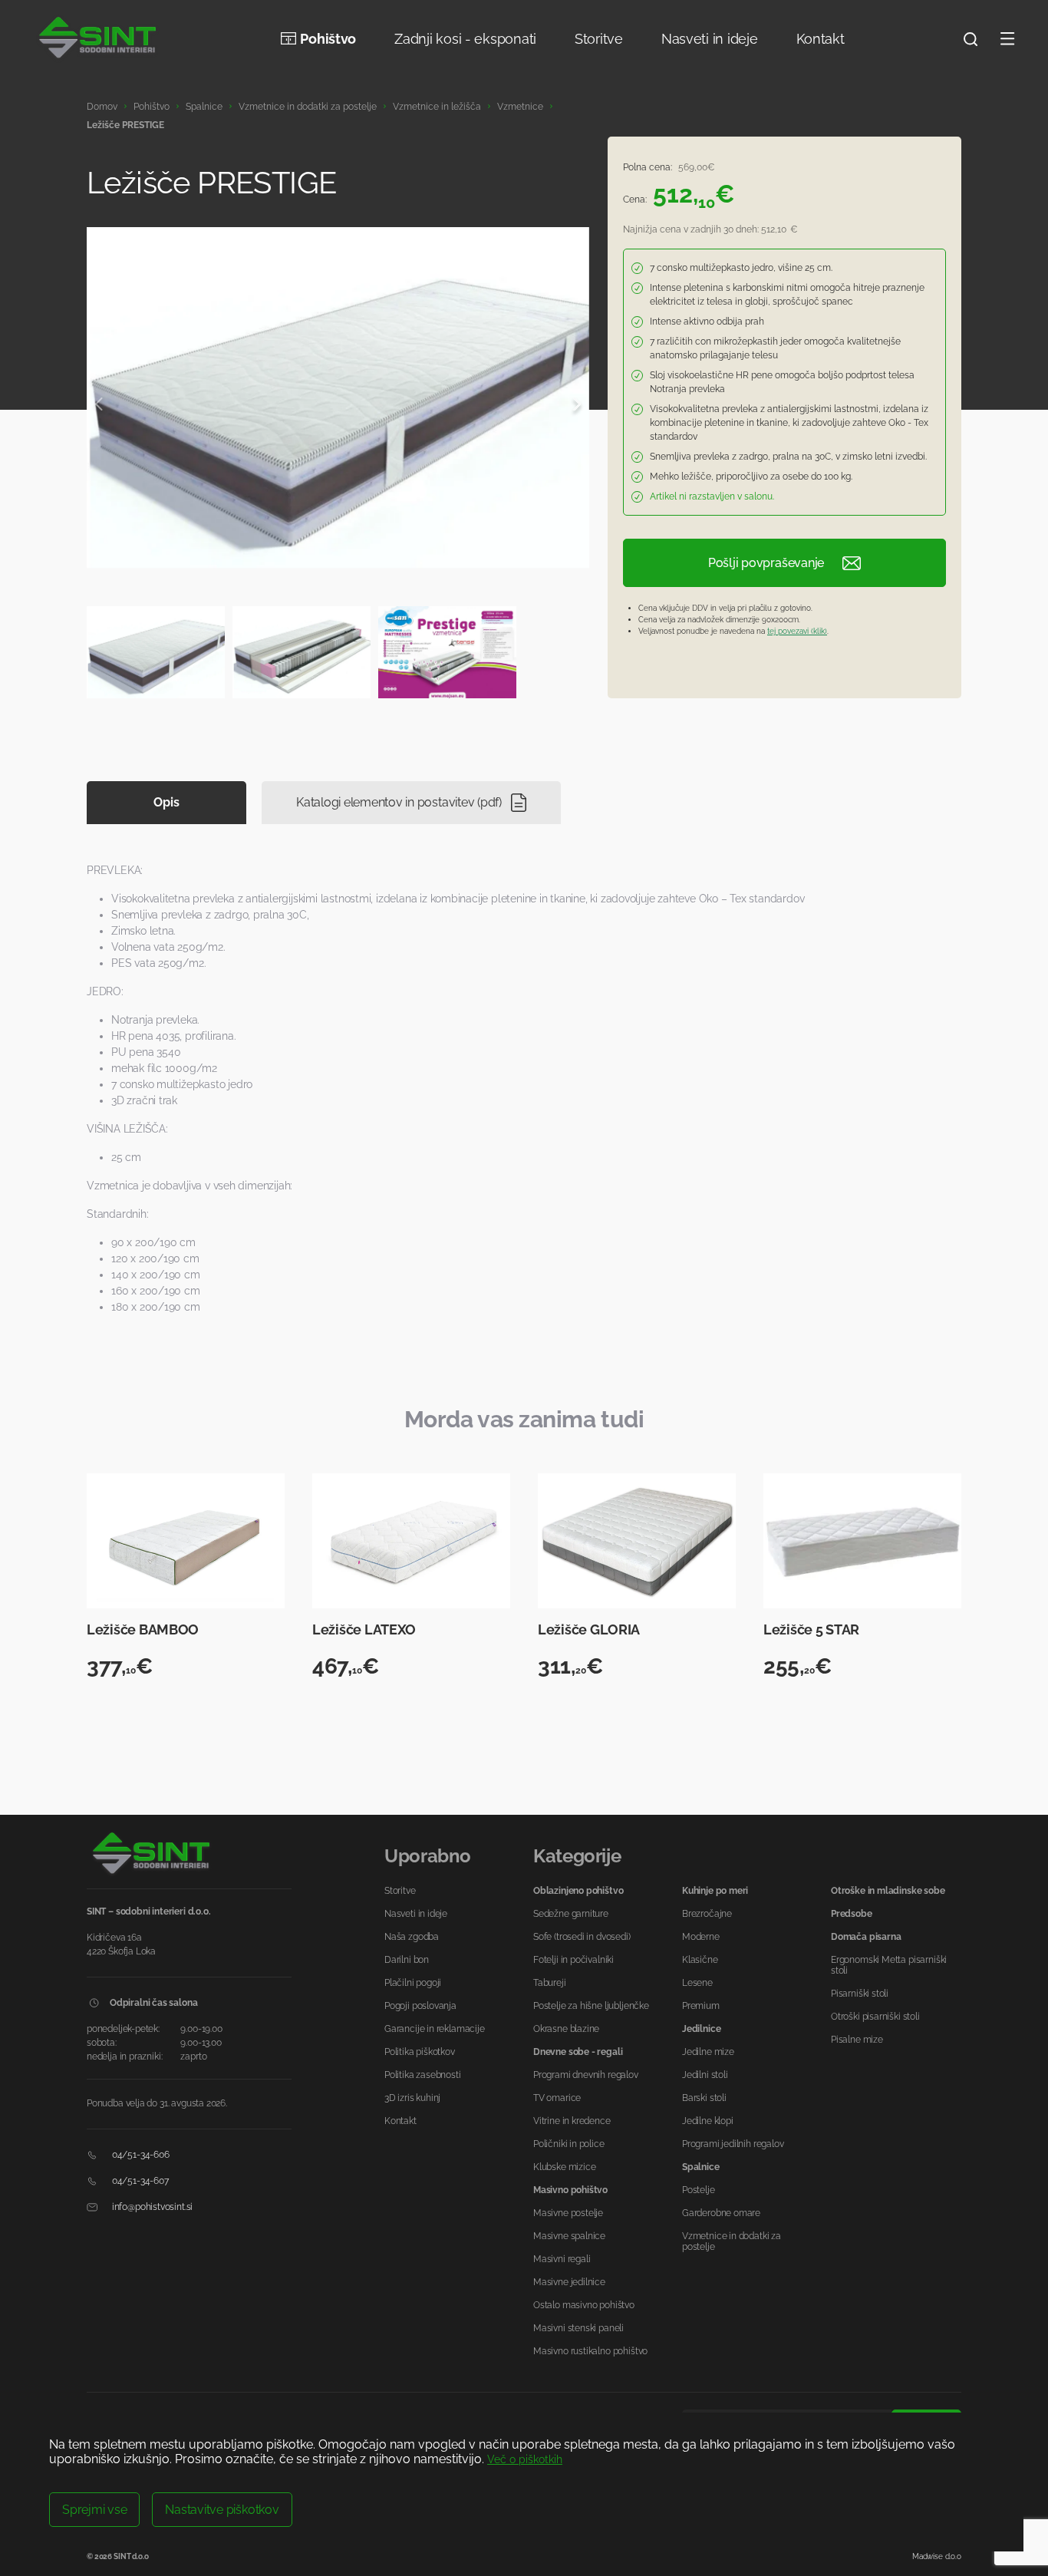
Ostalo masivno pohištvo (584, 2305)
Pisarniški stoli (860, 1994)
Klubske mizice (564, 2167)
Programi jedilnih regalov (733, 2144)
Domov (102, 107)
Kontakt (821, 39)
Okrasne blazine (566, 2029)
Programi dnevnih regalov (586, 2075)
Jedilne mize (708, 2052)
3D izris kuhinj (412, 2098)
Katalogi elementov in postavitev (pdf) (399, 802)
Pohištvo (328, 39)
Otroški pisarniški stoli (875, 2017)
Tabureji (550, 1983)
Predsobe (852, 1914)
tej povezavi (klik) (797, 631)
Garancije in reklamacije (435, 2029)
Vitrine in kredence (572, 2121)
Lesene (697, 1983)
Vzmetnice (520, 107)
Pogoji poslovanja (420, 2006)
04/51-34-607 (139, 2181)
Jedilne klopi (708, 2121)
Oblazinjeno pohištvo (578, 1891)
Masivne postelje (568, 2213)
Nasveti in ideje (710, 39)
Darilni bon (407, 1960)
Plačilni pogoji (413, 1983)
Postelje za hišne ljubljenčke (591, 2006)
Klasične (700, 1960)
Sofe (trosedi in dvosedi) (582, 1937)
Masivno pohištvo (570, 2190)
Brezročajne (707, 1914)
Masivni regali (562, 2259)
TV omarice (557, 2098)
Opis (166, 802)
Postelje (699, 2190)
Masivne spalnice (569, 2236)
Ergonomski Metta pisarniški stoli (889, 1965)
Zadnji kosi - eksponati (465, 39)
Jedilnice (701, 2029)
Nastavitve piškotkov (222, 2510)
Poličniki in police (569, 2144)
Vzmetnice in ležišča (437, 107)
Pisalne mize (857, 2040)
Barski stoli (704, 2098)
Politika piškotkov (420, 2052)
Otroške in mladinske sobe (888, 1891)
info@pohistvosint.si (151, 2207)
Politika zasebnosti (423, 2075)
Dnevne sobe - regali (578, 2052)
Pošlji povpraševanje (766, 563)
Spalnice (204, 107)
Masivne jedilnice (569, 2282)
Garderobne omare (721, 2213)
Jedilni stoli (705, 2075)
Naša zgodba (412, 1937)
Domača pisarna (866, 1937)
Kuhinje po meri (715, 1891)
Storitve (599, 39)
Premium (701, 2006)
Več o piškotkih (525, 2459)
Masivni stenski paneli (578, 2328)
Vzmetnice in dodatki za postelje (308, 107)
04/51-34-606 (140, 2155)
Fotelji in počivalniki (573, 1960)
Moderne (701, 1937)
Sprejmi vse (94, 2510)
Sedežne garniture (571, 1914)
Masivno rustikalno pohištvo (590, 2351)
